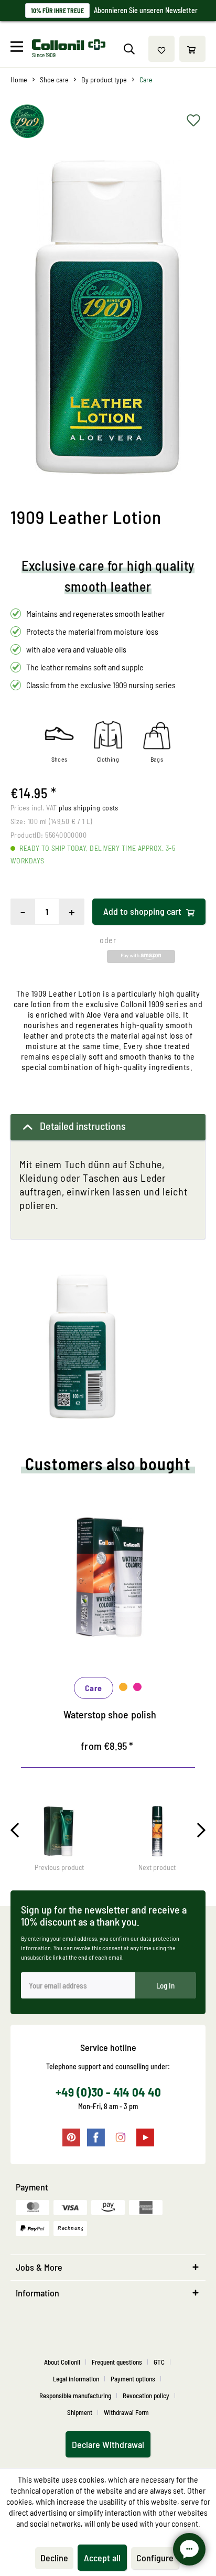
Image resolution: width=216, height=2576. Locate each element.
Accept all (102, 2558)
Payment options (133, 2379)
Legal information (76, 2379)
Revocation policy (146, 2396)
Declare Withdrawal (108, 2444)
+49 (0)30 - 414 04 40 (108, 2092)
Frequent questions (117, 2362)
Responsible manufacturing (75, 2396)
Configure (155, 2558)
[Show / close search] (129, 49)
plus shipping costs (89, 808)
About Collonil (62, 2362)
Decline (54, 2558)
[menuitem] (20, 49)
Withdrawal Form (126, 2412)
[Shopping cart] (192, 49)
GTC (159, 2362)
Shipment (80, 2412)
